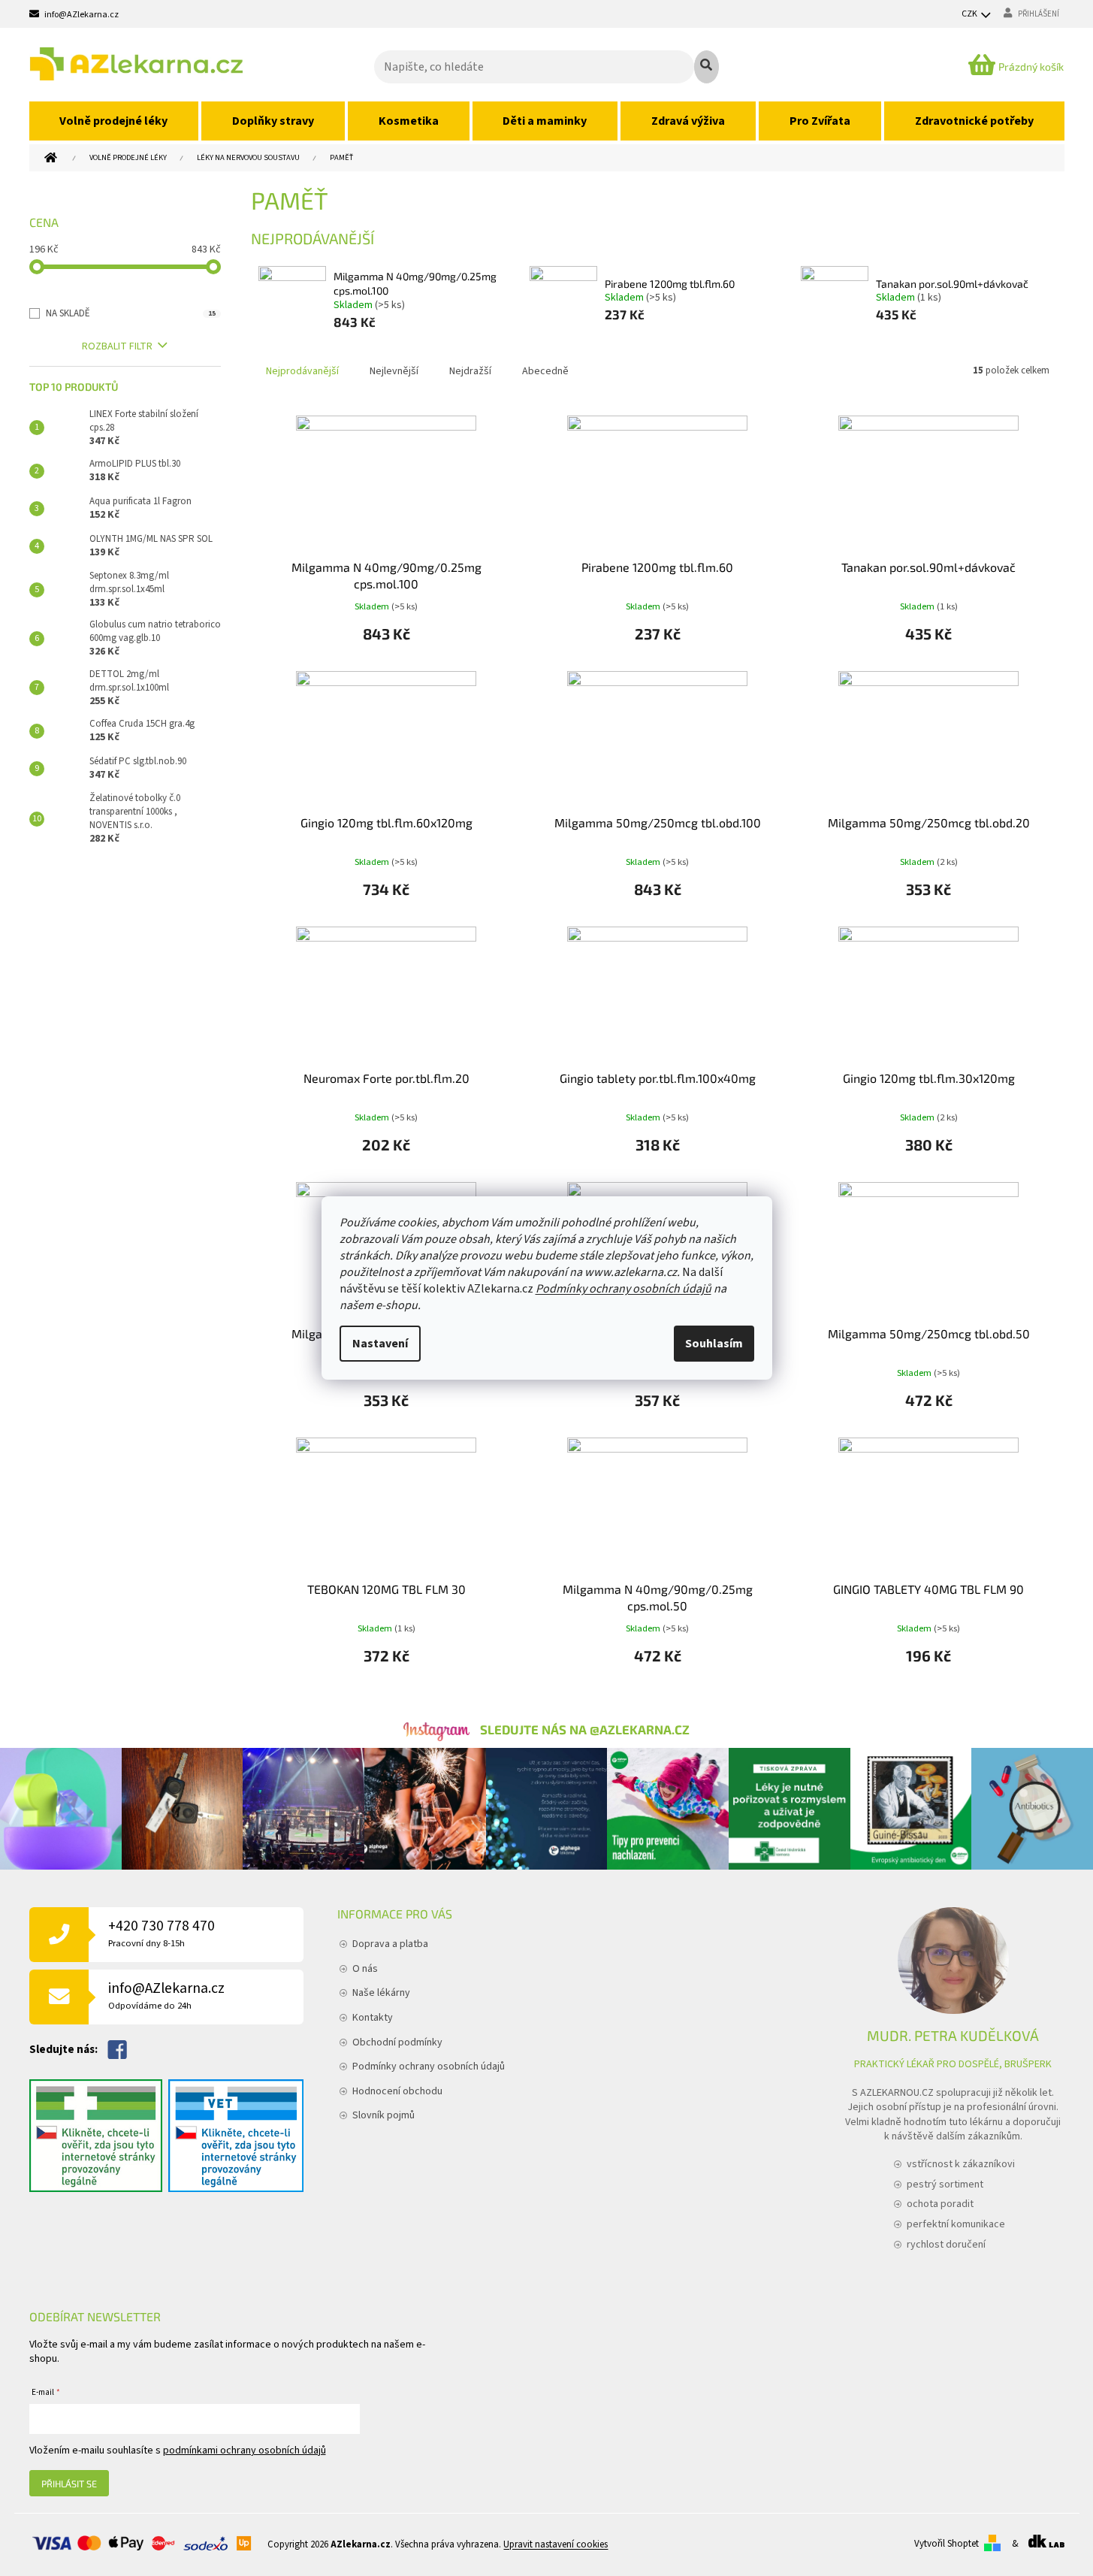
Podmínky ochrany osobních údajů (623, 1289)
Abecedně (545, 371)
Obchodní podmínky (397, 2042)
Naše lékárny (381, 1993)
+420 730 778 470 (162, 1933)
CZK (970, 14)
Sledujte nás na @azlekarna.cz (585, 1729)
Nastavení (380, 1344)
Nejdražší (470, 371)
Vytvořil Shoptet (947, 2544)
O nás (365, 1969)
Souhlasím (714, 1344)
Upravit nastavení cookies (556, 2544)
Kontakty (373, 2018)
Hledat (707, 67)
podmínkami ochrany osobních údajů (245, 2451)
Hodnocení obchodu (397, 2091)
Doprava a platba (390, 1944)
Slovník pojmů (383, 2115)
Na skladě (131, 313)
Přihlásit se (69, 2484)
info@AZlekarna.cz (166, 1995)
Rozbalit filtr (117, 346)
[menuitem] (114, 121)
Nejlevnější (394, 371)
